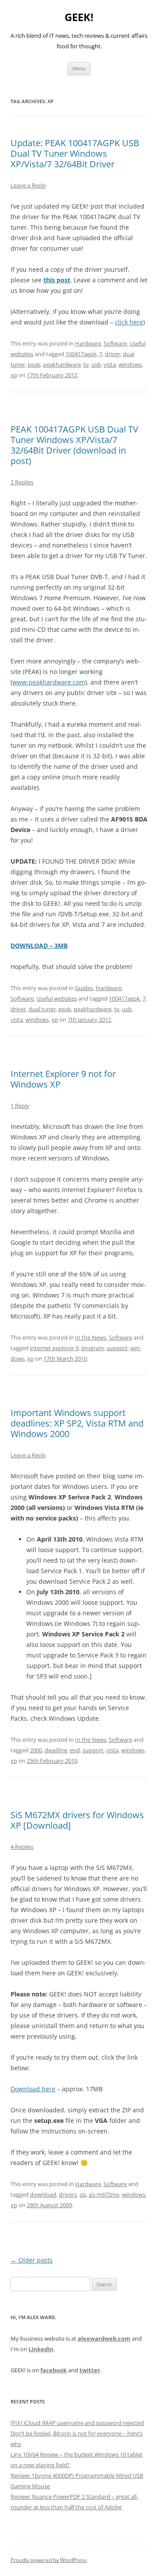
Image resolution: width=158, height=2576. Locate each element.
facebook (54, 2370)
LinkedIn (41, 2349)
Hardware (88, 343)
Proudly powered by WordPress (49, 2560)
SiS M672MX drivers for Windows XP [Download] (77, 1820)
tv (86, 364)
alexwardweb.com (104, 2338)
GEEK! (79, 17)
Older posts (32, 2260)
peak (34, 364)
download (43, 2194)
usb (96, 364)
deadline (56, 1750)
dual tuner (42, 1009)
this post (57, 280)
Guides (84, 988)
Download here (33, 2089)
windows (130, 364)
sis (83, 2194)
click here (129, 322)
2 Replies (22, 482)
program (93, 1348)
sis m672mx (104, 2194)
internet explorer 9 (54, 1348)
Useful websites (57, 998)
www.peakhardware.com (49, 682)
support (117, 1348)
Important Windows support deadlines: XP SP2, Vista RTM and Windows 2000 (77, 1423)
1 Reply (20, 1106)
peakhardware (62, 364)
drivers (68, 2194)
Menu (79, 68)
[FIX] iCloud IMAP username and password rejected (77, 2423)
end (75, 1750)
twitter (90, 2370)
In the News (91, 1337)
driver (113, 354)
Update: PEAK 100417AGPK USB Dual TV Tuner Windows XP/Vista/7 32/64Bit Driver (75, 153)
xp (14, 375)
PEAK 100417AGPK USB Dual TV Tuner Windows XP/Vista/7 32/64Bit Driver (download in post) (74, 445)
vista (110, 364)
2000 (36, 1750)
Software (115, 343)
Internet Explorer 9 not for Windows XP (63, 1079)
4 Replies (22, 1847)
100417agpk (81, 354)
